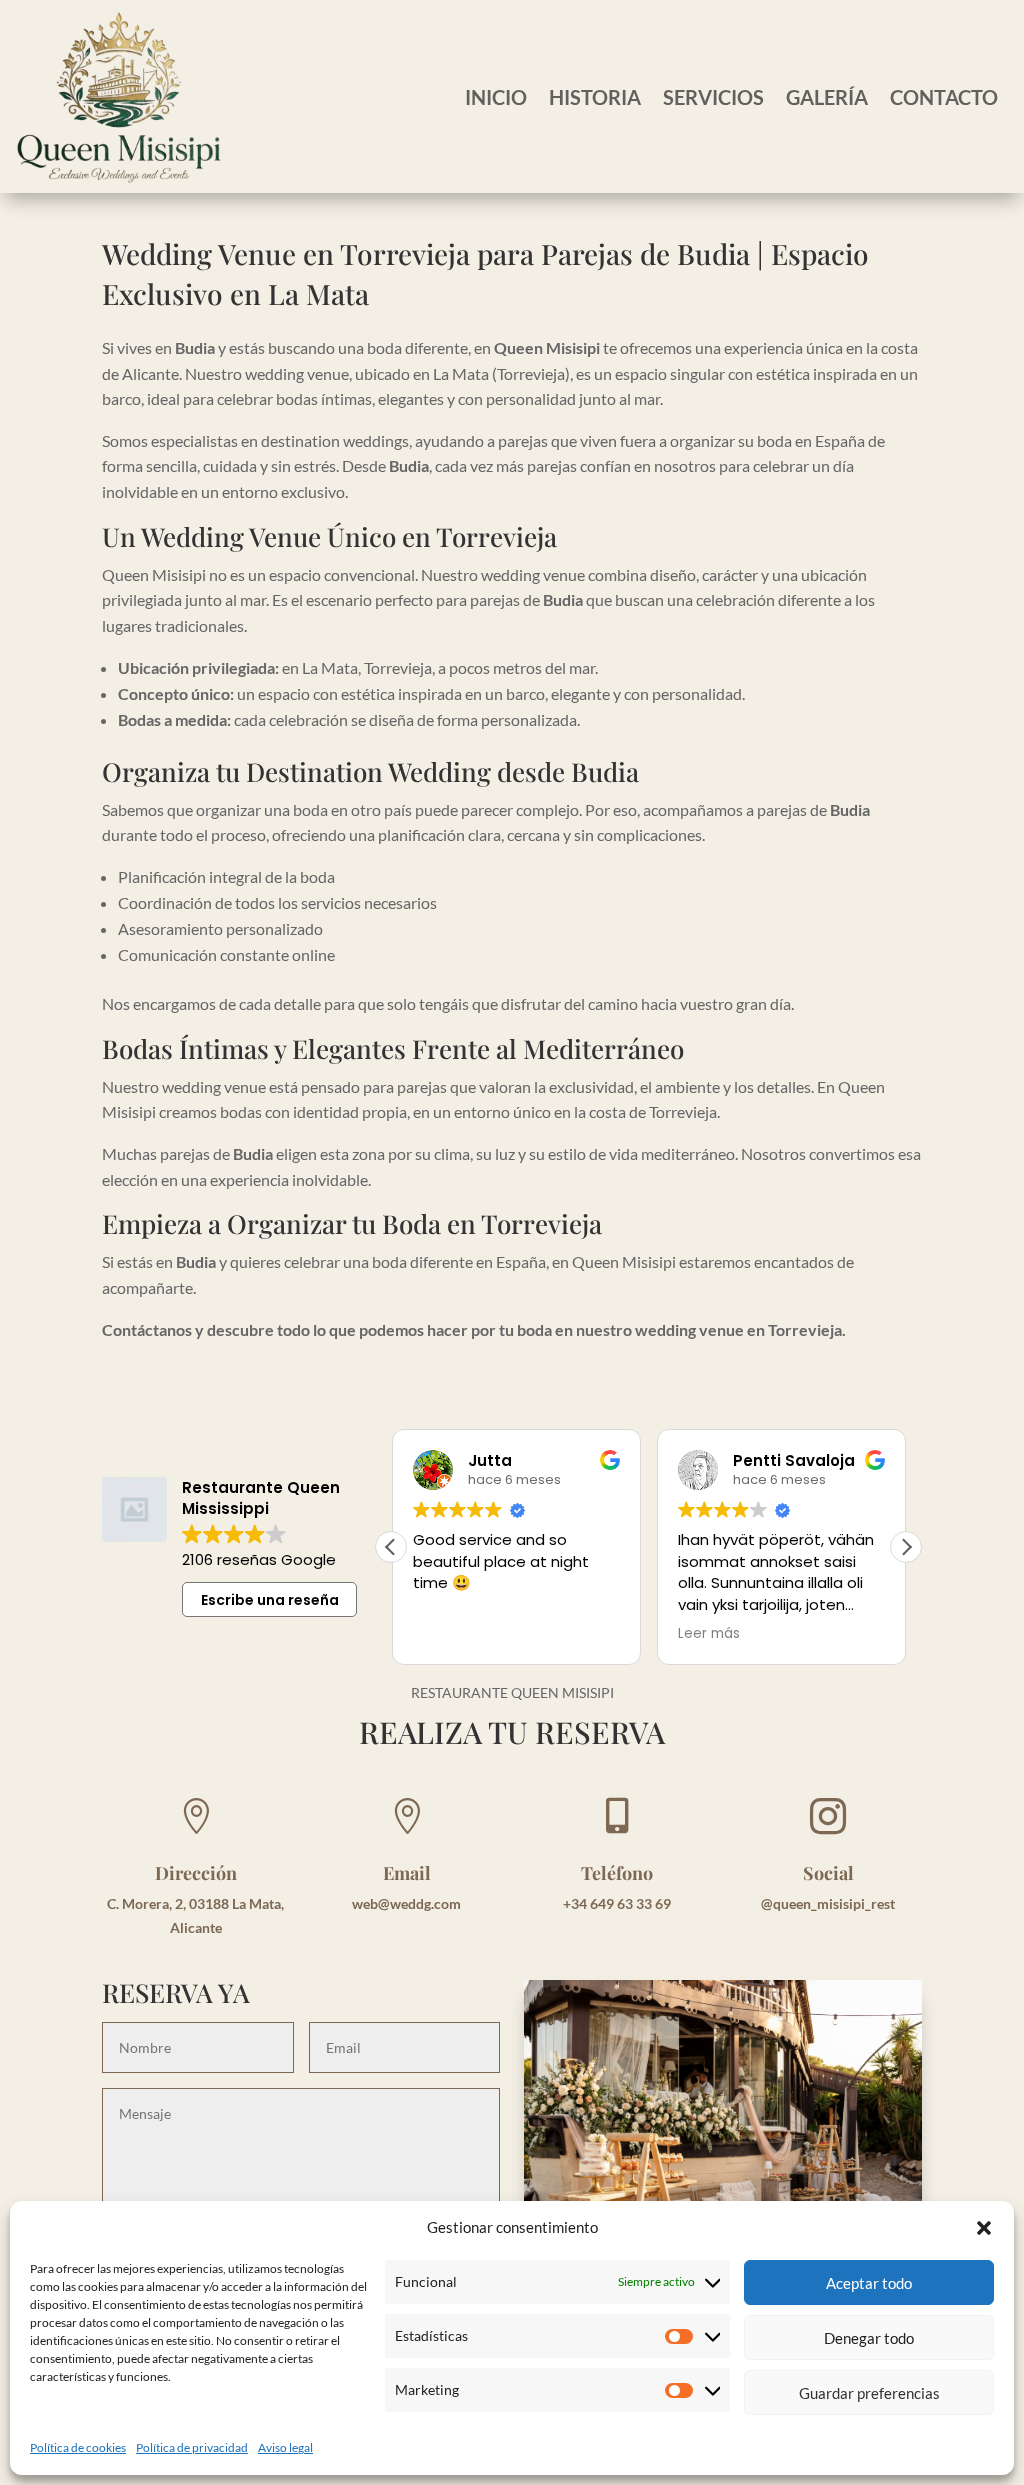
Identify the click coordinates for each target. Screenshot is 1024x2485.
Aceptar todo (869, 2283)
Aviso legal (285, 2447)
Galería (827, 97)
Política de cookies (78, 2447)
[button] (984, 2228)
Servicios (713, 97)
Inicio (496, 97)
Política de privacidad (192, 2447)
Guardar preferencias (869, 2393)
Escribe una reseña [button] (270, 1600)
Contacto (944, 97)
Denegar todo (869, 2338)
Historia (595, 97)
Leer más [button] (709, 1634)
